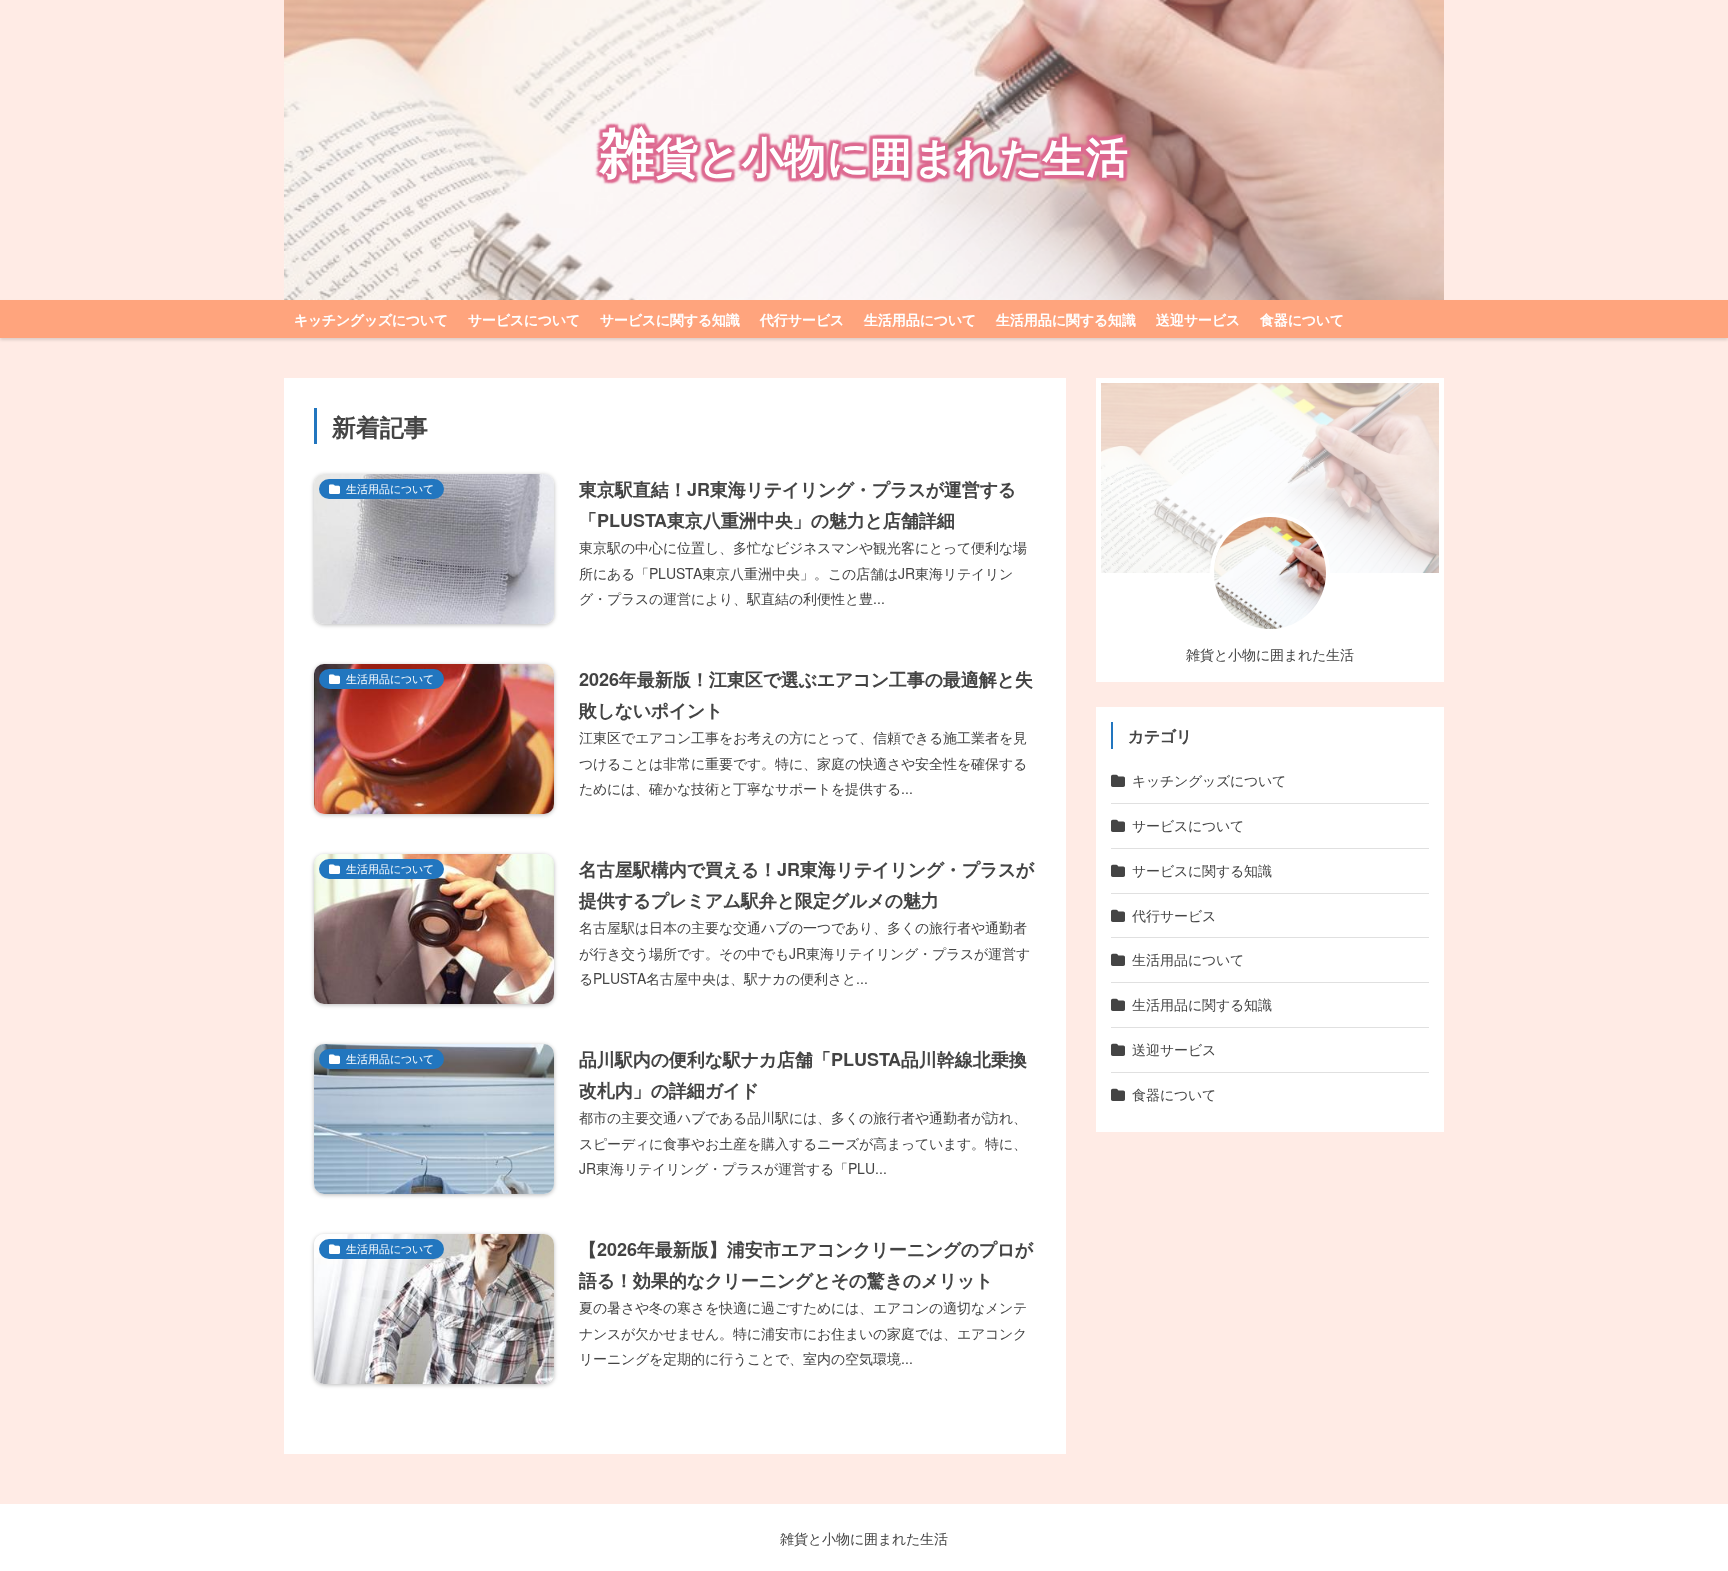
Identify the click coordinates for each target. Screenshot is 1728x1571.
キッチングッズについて (371, 319)
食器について (1302, 319)
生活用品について (920, 319)
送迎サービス (1198, 319)
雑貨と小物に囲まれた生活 (864, 1538)
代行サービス (802, 319)
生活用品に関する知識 (1066, 319)
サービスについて (524, 319)
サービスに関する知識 (670, 319)
